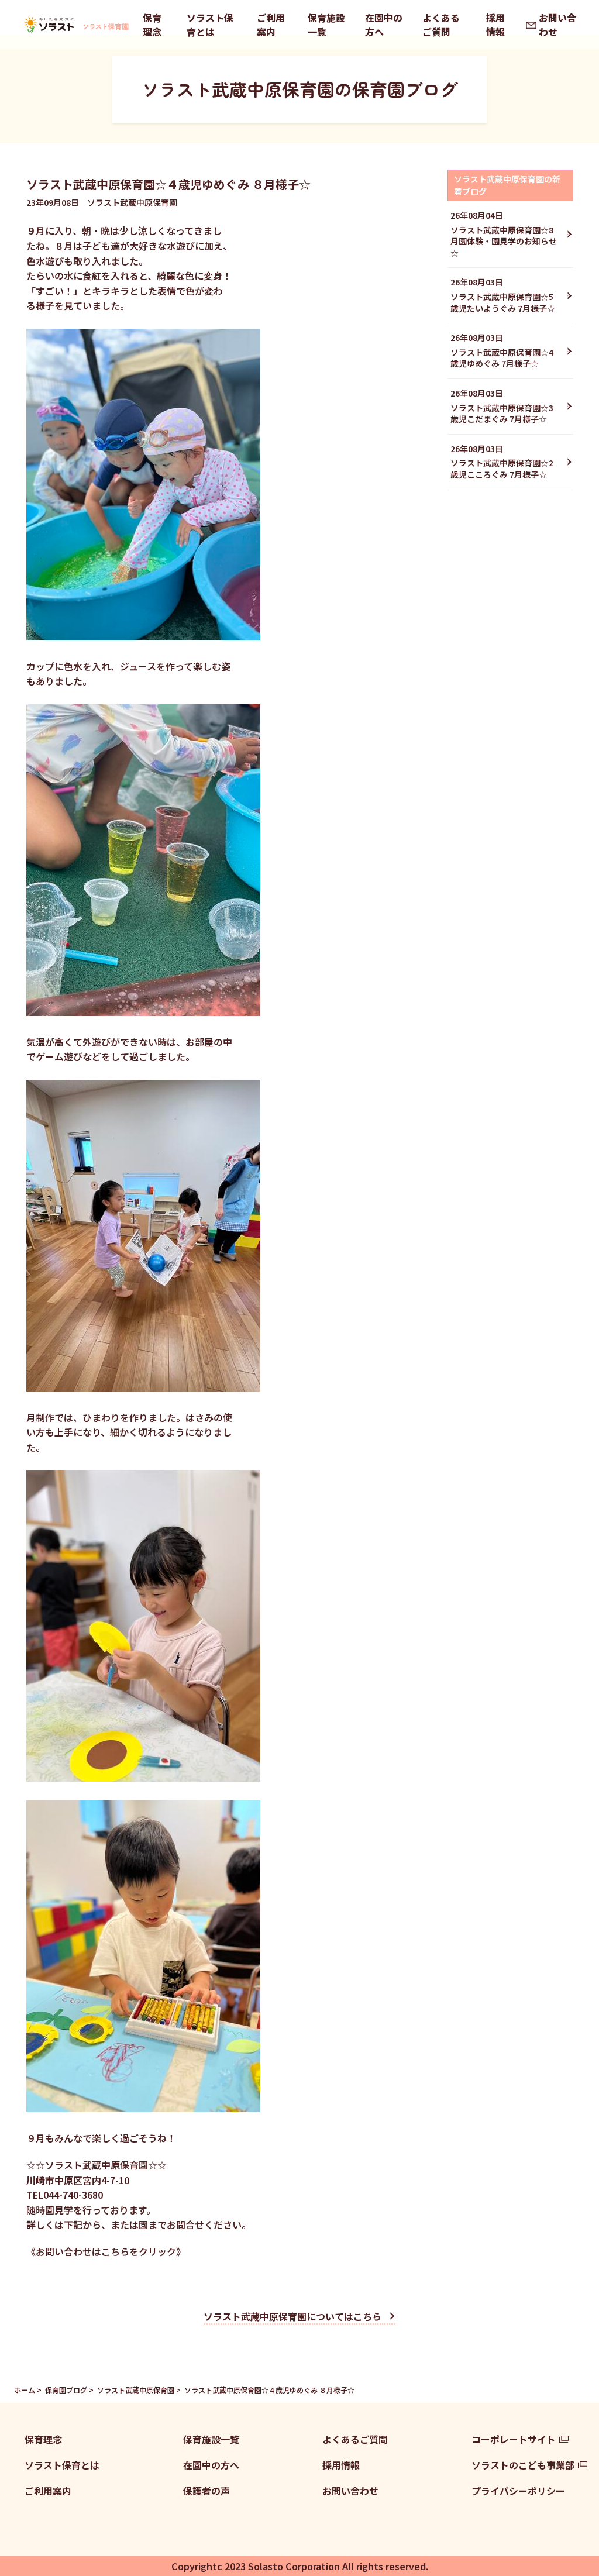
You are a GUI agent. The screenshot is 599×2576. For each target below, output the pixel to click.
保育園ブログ (66, 2390)
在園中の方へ (384, 25)
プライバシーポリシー (518, 2491)
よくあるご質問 (441, 25)
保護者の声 (206, 2491)
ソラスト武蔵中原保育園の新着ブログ (507, 185)
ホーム (25, 2390)
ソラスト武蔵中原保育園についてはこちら (292, 2316)
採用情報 (495, 25)
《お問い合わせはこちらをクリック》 (106, 2251)
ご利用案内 (271, 25)
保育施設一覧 (326, 25)
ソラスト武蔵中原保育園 (136, 2390)
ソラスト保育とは (210, 25)
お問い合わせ (557, 25)
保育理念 (152, 25)
